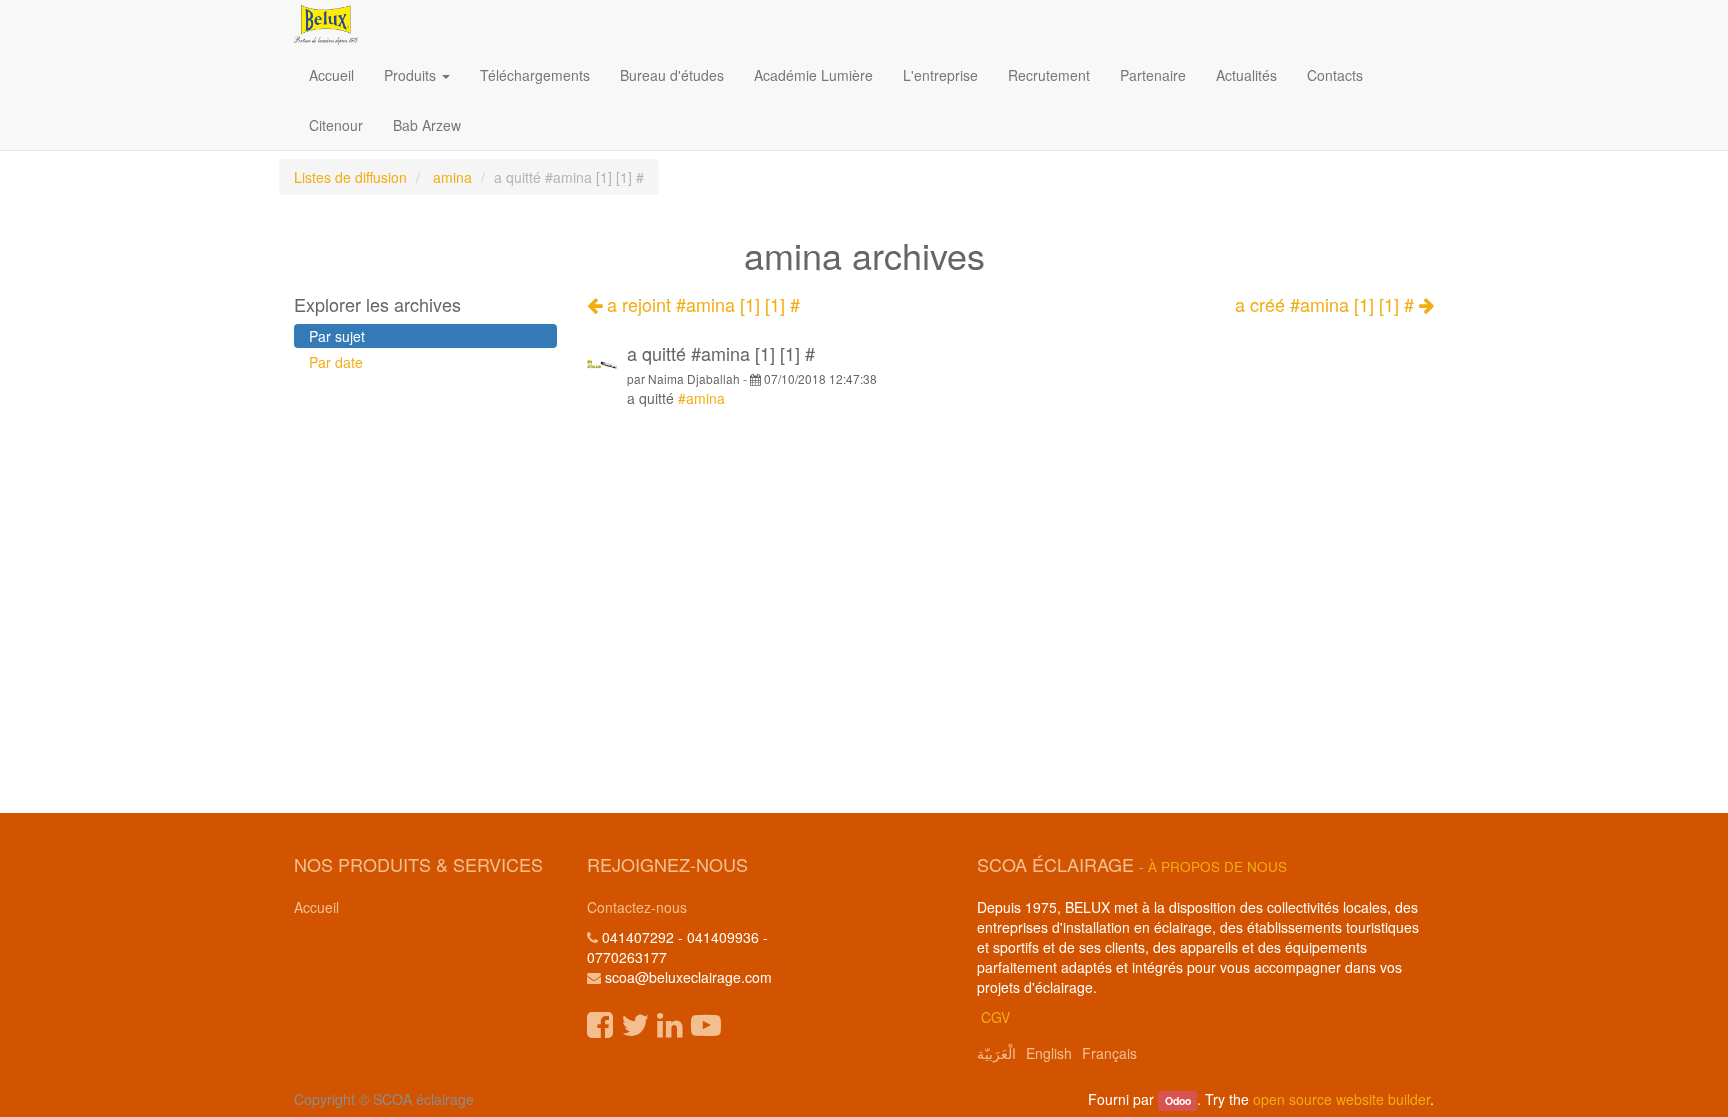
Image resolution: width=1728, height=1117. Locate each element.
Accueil (316, 907)
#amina (701, 398)
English (1049, 1053)
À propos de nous (1217, 866)
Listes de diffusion (350, 177)
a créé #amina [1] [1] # (1327, 305)
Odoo (1178, 1100)
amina (452, 177)
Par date (336, 362)
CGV (995, 1017)
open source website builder (1341, 1099)
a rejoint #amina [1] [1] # (701, 304)
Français (1109, 1053)
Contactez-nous (637, 907)
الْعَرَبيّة (996, 1053)
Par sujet (337, 336)
